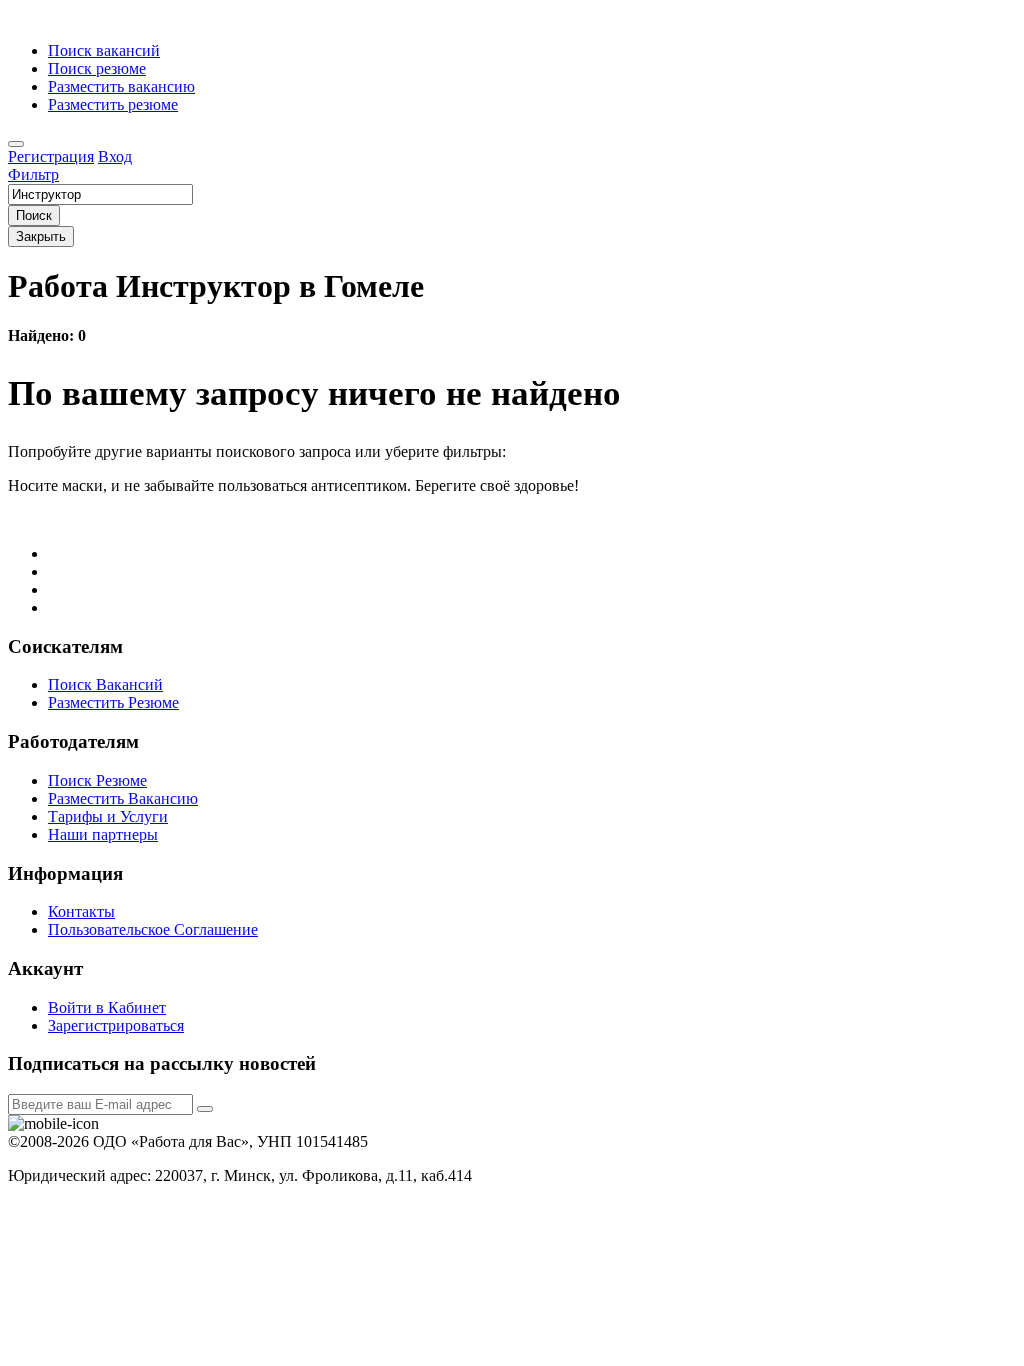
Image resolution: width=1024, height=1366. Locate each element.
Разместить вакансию (121, 86)
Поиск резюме (97, 68)
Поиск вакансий (104, 50)
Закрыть (41, 236)
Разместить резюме (113, 104)
